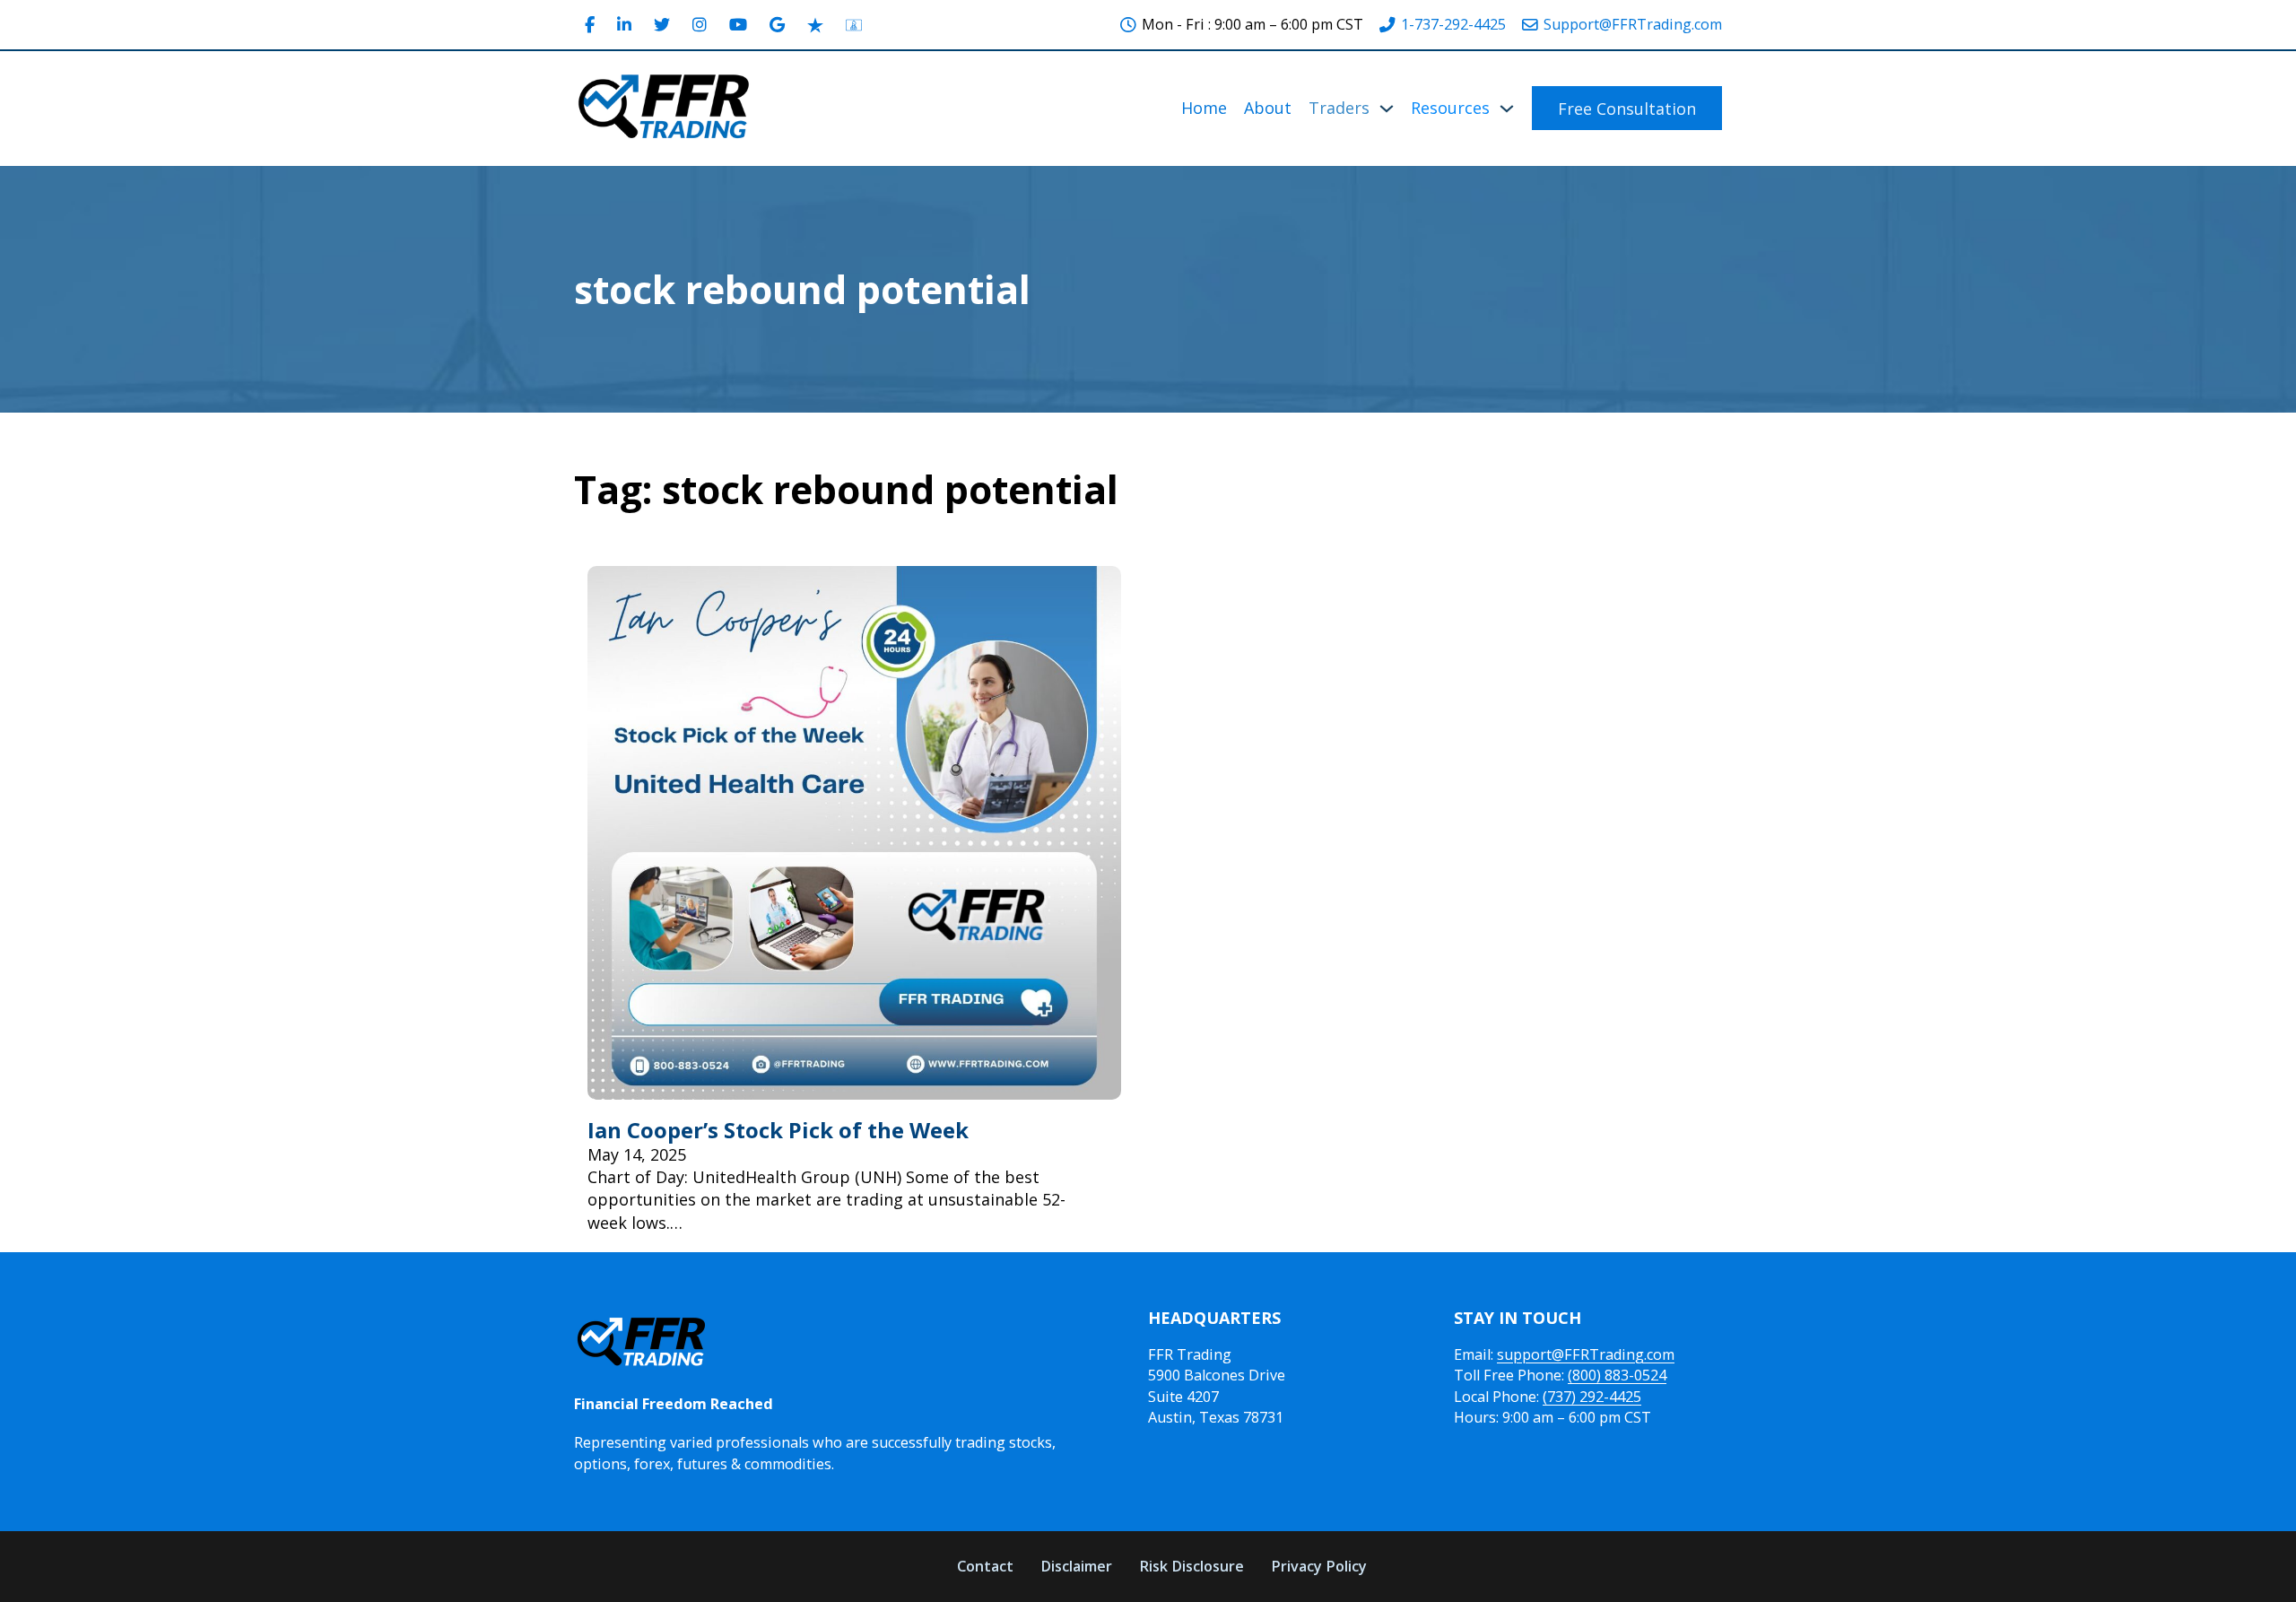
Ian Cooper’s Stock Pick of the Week (778, 1130)
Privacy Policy (1319, 1566)
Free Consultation (1627, 109)
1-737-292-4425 (1453, 24)
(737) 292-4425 (1592, 1397)
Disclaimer (1076, 1566)
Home (1204, 108)
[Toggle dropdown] (1387, 109)
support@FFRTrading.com (1586, 1354)
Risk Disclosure (1191, 1566)
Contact (985, 1566)
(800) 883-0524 (1617, 1375)
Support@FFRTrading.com (1633, 24)
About (1268, 108)
